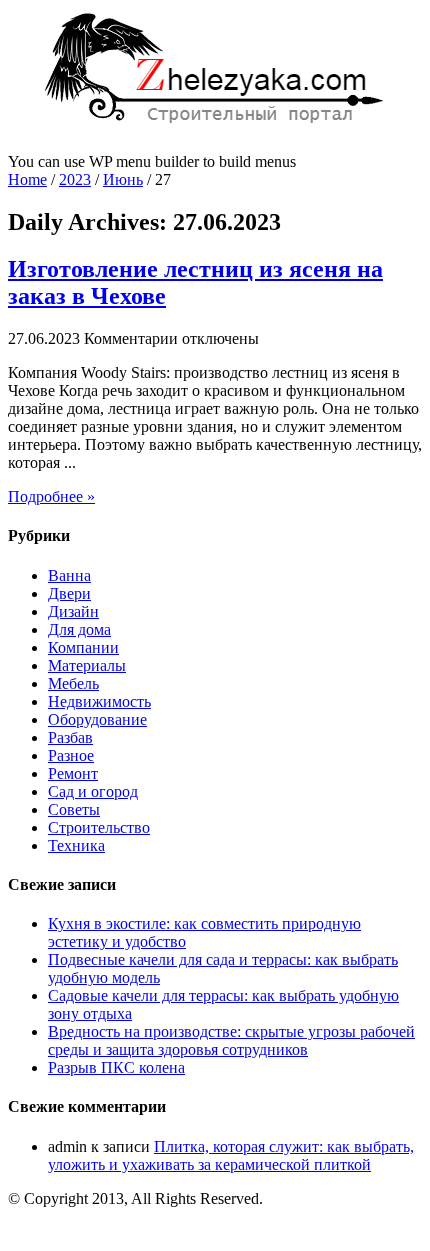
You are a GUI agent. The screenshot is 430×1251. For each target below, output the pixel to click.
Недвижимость (99, 701)
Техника (76, 845)
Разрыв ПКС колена (116, 1067)
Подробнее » (51, 496)
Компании (83, 647)
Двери (69, 593)
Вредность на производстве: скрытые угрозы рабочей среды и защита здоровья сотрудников (231, 1040)
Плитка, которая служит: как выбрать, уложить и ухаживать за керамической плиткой (231, 1155)
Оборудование (97, 719)
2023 (75, 179)
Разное (71, 755)
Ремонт (73, 773)
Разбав (70, 737)
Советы (74, 809)
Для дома (79, 629)
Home (27, 179)
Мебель (73, 683)
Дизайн (73, 611)
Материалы (87, 665)
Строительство (99, 827)
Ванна (69, 575)
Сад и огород (93, 791)
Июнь (123, 179)
